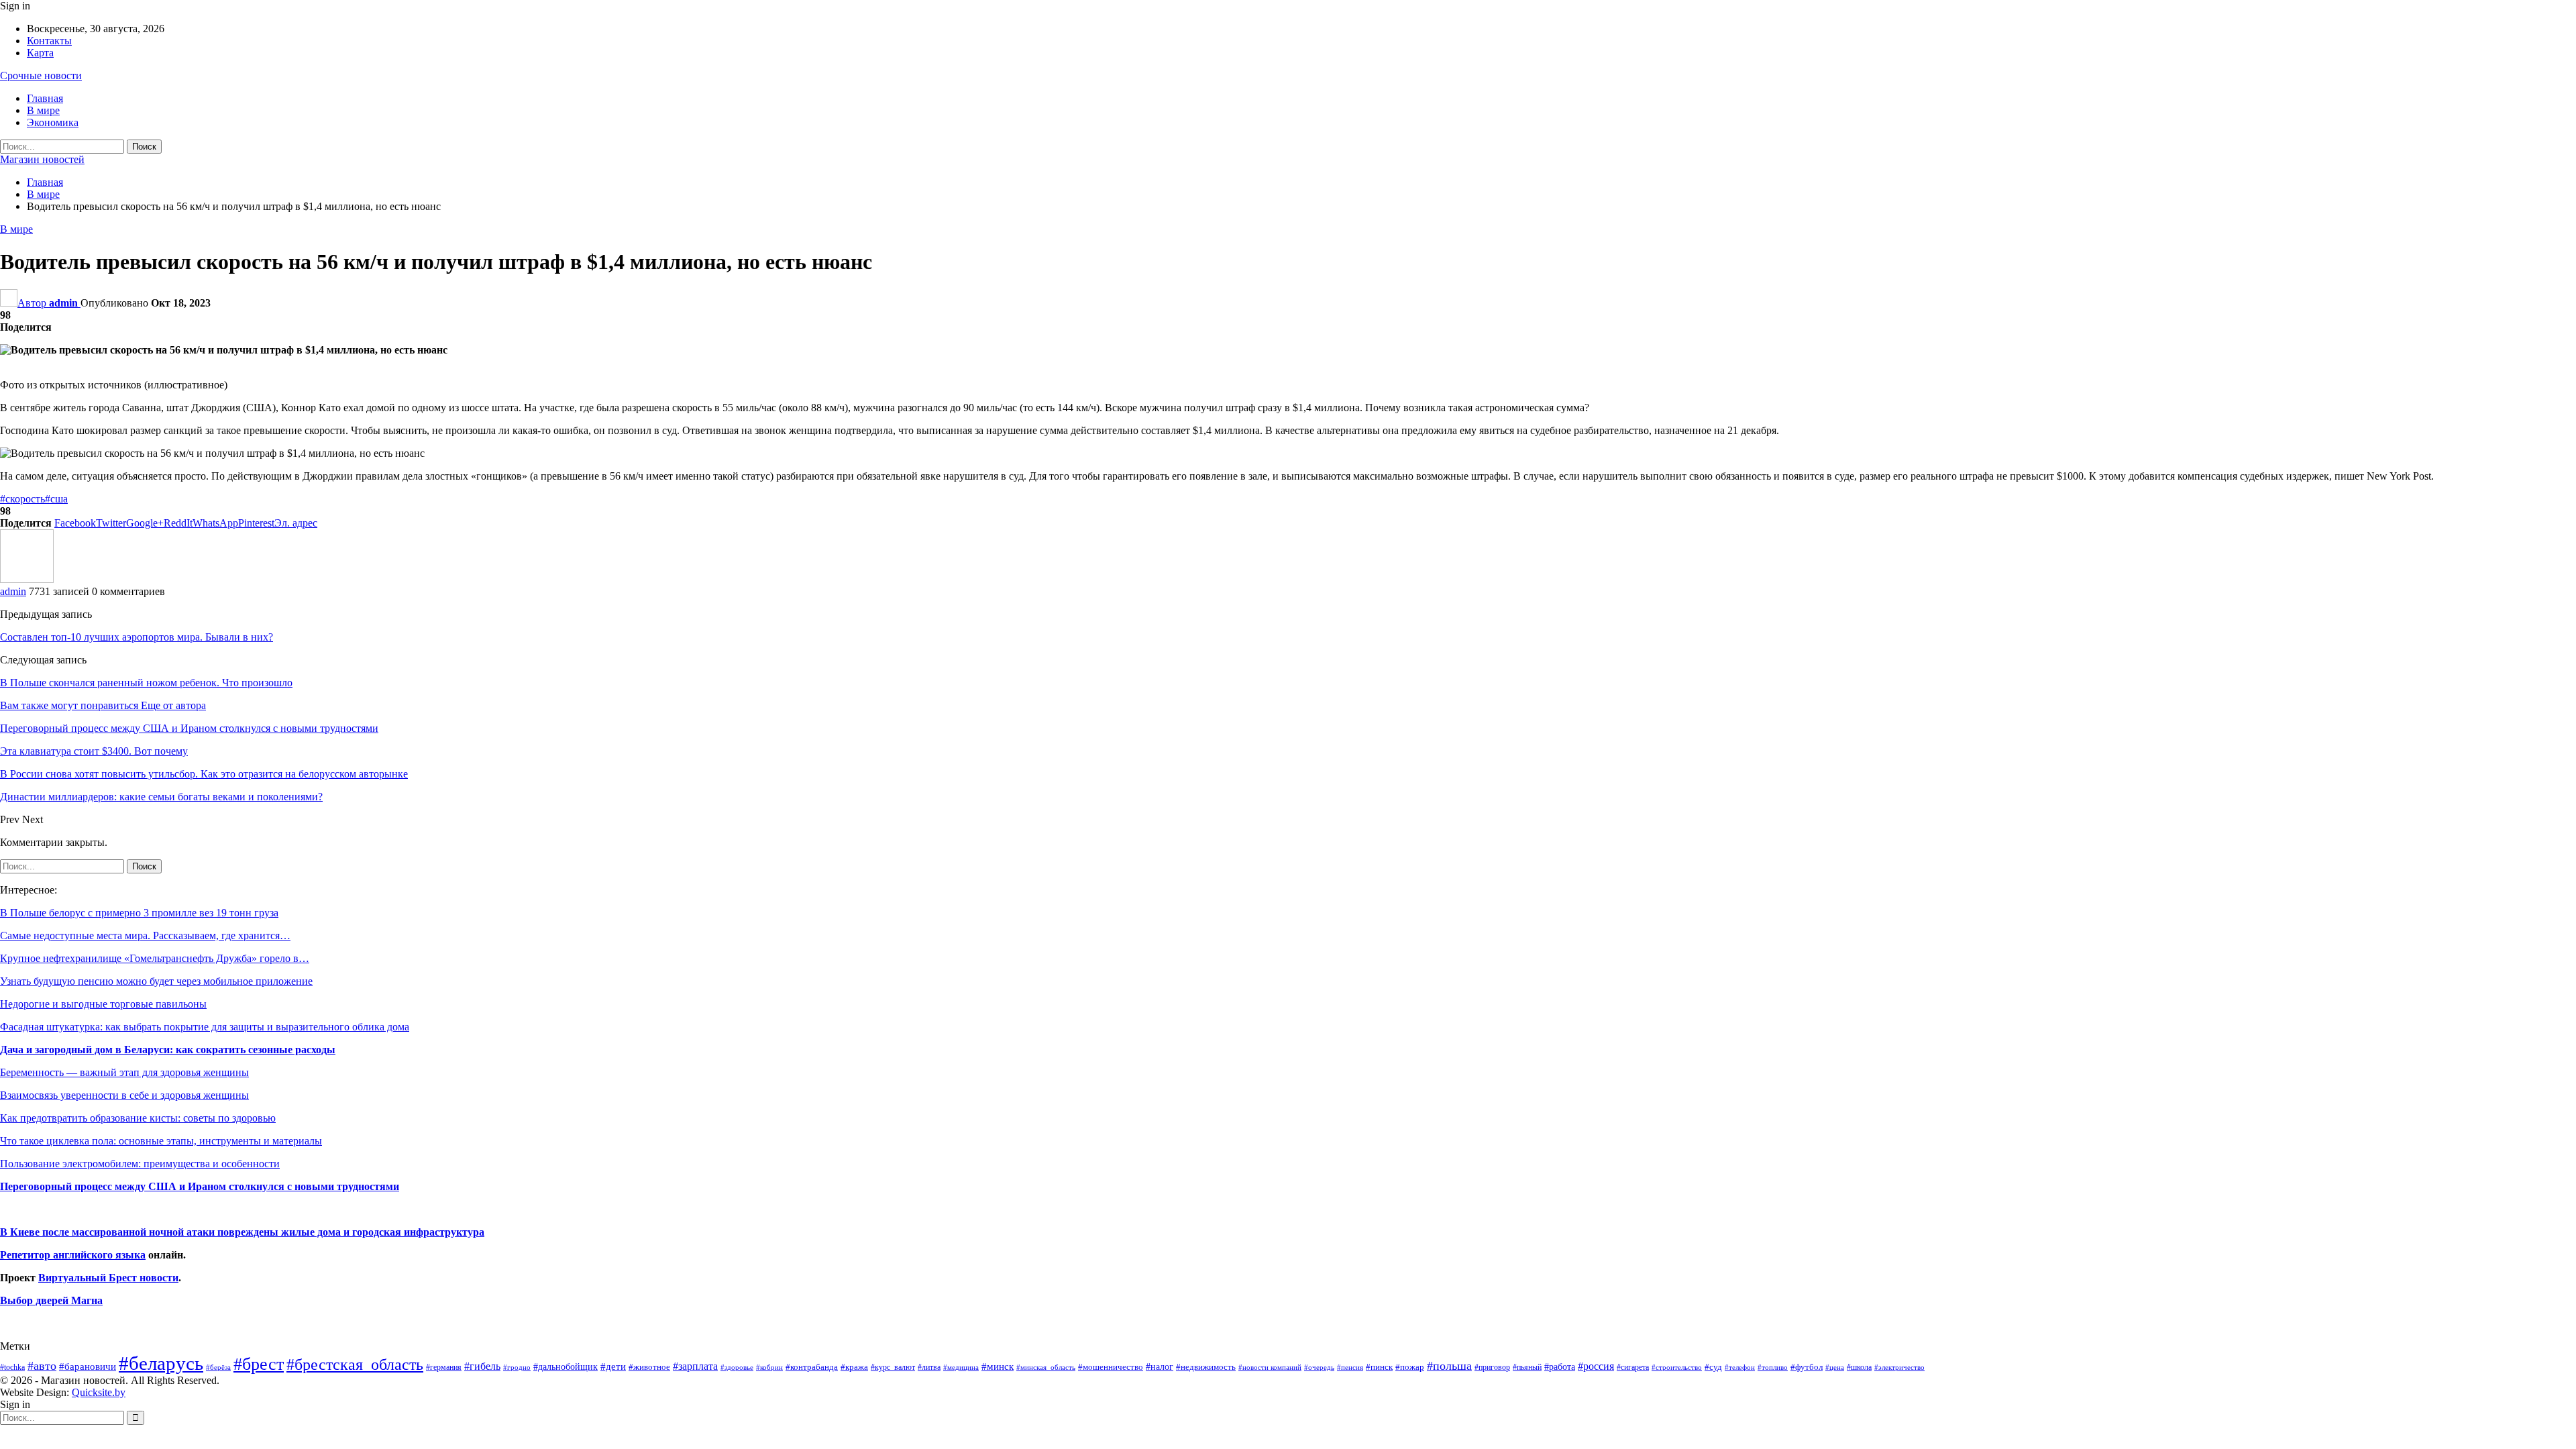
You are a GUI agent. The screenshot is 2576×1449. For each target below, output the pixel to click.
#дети (613, 1366)
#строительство (1677, 1367)
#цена (1835, 1367)
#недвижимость (1206, 1367)
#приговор (1492, 1367)
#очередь (1319, 1367)
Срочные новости (41, 75)
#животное (649, 1367)
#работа (1560, 1366)
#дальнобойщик (566, 1366)
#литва (929, 1367)
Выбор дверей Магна (51, 1300)
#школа (1859, 1367)
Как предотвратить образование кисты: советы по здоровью (138, 1118)
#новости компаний (1270, 1367)
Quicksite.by (99, 1392)
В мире (43, 110)
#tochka (12, 1367)
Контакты (49, 41)
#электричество (1899, 1367)
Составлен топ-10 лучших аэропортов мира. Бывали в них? (137, 637)
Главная (45, 98)
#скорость (22, 499)
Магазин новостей (42, 159)
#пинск (1379, 1367)
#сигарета (1633, 1367)
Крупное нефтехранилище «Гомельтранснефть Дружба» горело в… (155, 958)
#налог (1160, 1366)
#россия (1596, 1366)
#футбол (1807, 1367)
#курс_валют (893, 1367)
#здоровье (737, 1367)
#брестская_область (355, 1364)
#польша (1449, 1366)
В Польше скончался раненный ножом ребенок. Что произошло (146, 683)
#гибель (482, 1366)
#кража (854, 1367)
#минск (998, 1366)
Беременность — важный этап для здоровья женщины (124, 1072)
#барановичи (88, 1366)
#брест (259, 1364)
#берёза (218, 1367)
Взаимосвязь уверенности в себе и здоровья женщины (124, 1095)
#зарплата (695, 1366)
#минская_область (1046, 1367)
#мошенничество (1111, 1367)
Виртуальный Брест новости (108, 1278)
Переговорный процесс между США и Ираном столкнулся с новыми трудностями (200, 1186)
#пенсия (1350, 1367)
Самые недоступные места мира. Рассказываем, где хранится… (145, 935)
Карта (40, 53)
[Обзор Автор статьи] (27, 579)
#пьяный (1527, 1367)
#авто (42, 1366)
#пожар (1410, 1367)
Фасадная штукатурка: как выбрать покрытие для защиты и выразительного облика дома (205, 1027)
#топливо (1773, 1367)
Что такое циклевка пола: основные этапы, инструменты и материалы (161, 1141)
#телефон (1740, 1367)
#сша (56, 499)
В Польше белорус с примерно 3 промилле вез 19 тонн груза (139, 913)
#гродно (517, 1367)
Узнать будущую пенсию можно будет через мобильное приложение (156, 981)
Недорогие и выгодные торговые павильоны (103, 1004)
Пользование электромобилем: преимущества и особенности (140, 1164)
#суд (1713, 1367)
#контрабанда (812, 1367)
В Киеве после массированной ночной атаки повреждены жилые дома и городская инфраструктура (242, 1232)
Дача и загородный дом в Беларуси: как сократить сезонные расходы (168, 1050)
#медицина (961, 1367)
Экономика (53, 122)
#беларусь (161, 1363)
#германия (444, 1367)
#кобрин (769, 1367)
